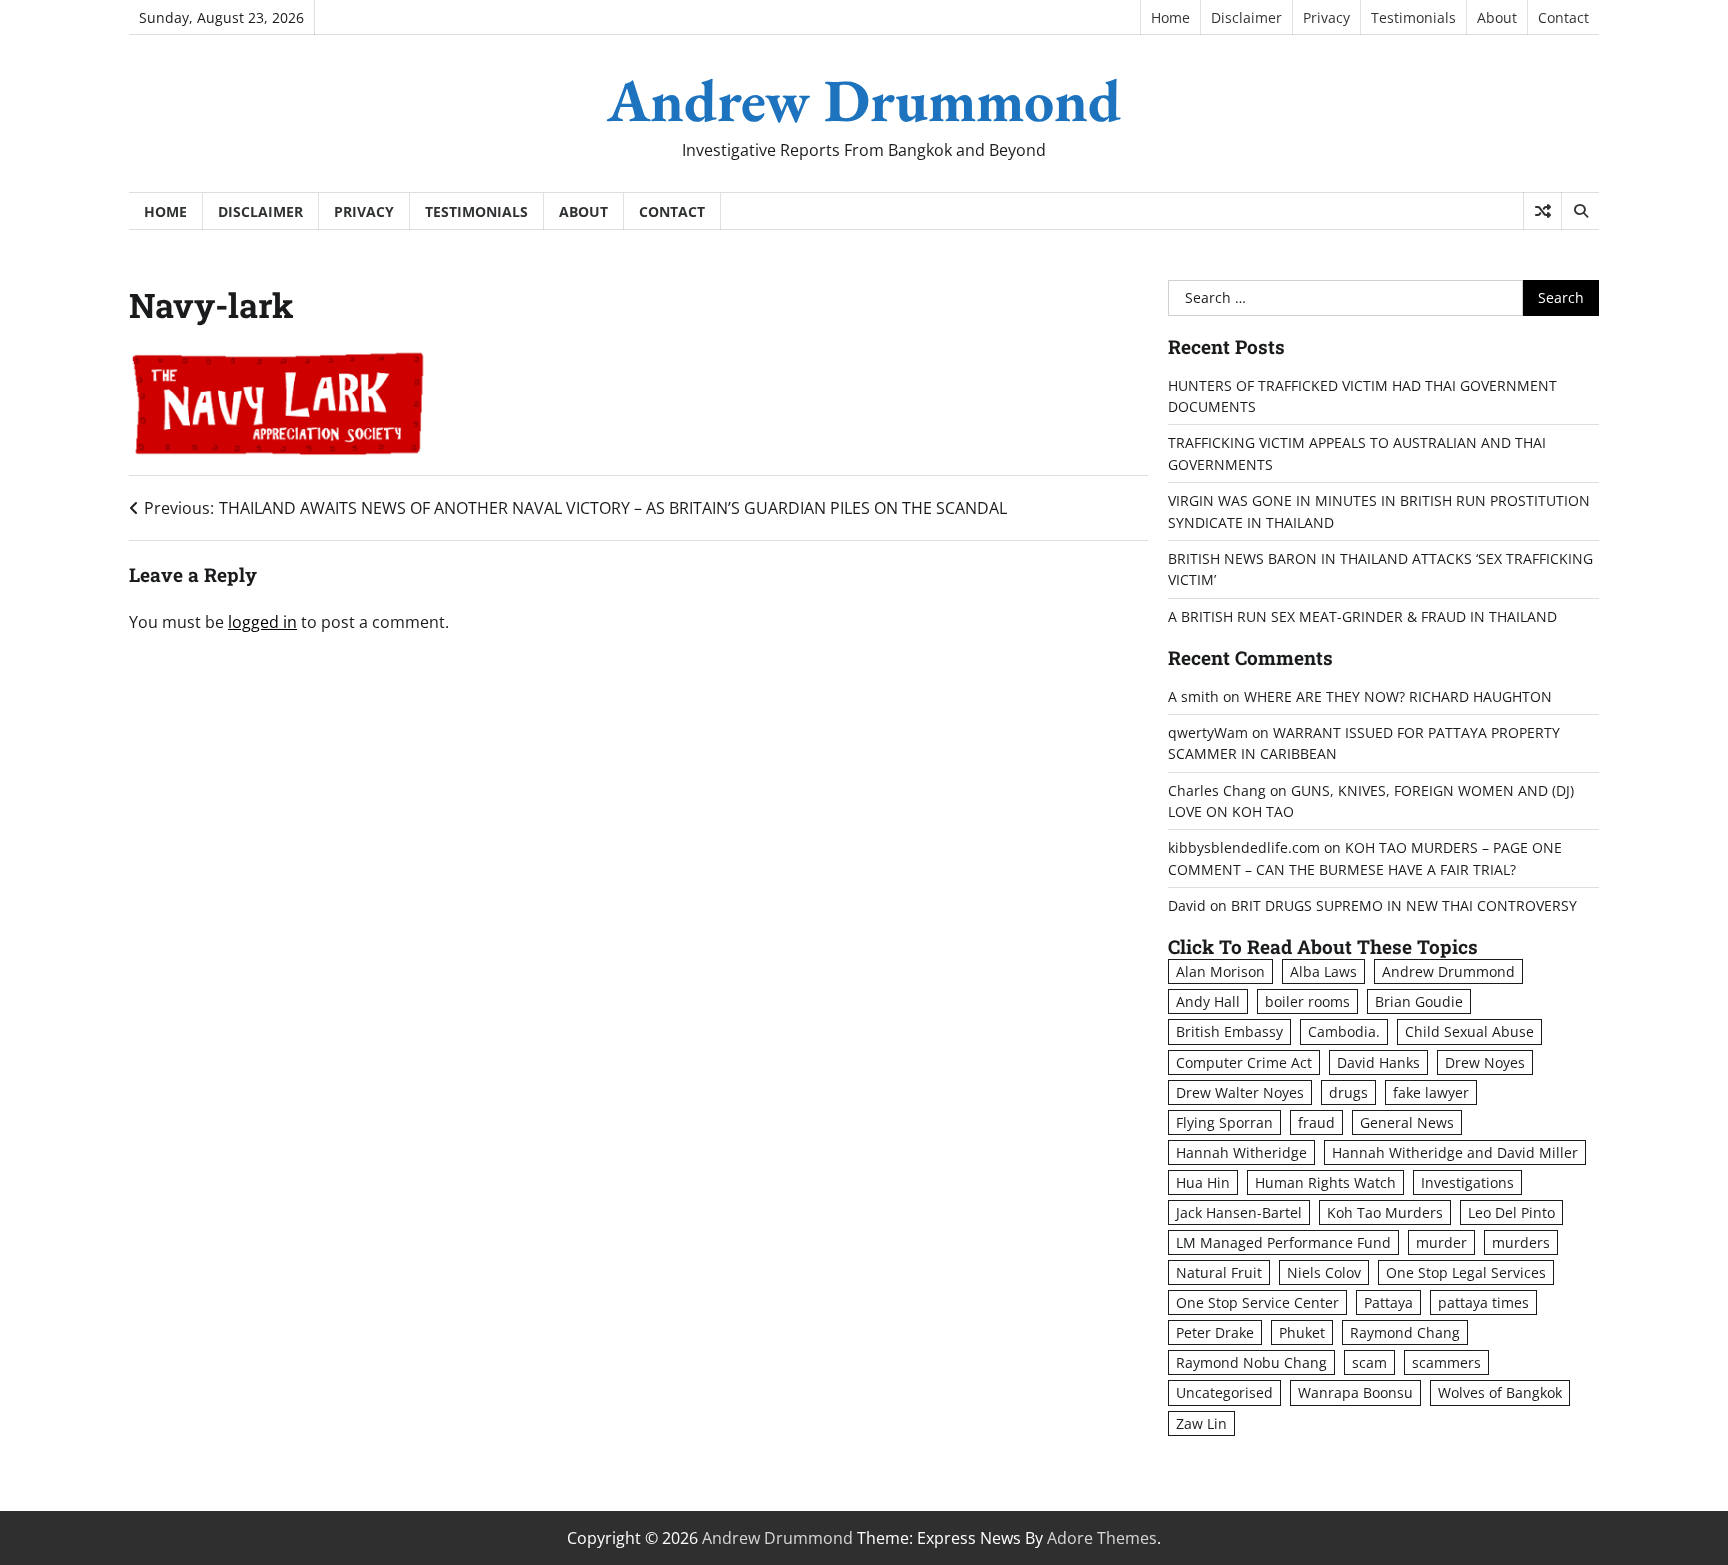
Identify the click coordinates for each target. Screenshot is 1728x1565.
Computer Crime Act (1244, 1062)
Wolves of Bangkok (1500, 1392)
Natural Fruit (1219, 1272)
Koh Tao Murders (1385, 1212)
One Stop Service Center (1257, 1302)
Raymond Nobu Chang (1251, 1362)
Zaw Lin (1201, 1423)
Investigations (1467, 1182)
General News (1407, 1122)
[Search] (1580, 211)
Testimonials (1413, 17)
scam (1369, 1362)
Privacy (1326, 17)
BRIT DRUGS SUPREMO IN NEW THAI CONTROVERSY (1404, 905)
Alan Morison (1220, 971)
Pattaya (1388, 1302)
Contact (1563, 17)
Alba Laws (1323, 971)
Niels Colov (1324, 1272)
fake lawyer (1431, 1092)
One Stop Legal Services (1466, 1272)
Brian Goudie (1419, 1001)
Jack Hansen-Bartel (1239, 1212)
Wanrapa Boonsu (1355, 1392)
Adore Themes (1102, 1538)
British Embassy (1229, 1031)
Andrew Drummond (864, 100)
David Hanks (1378, 1062)
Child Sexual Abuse (1469, 1031)
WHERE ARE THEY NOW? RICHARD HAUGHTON (1398, 696)
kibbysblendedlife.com (1244, 847)
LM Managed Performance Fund (1283, 1242)
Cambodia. (1344, 1031)
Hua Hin (1203, 1182)
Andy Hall (1208, 1001)
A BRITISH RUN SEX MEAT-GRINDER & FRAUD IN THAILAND (1362, 616)
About (1497, 17)
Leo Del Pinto (1511, 1212)
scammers (1446, 1362)
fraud (1316, 1122)
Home (1170, 17)
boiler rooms (1307, 1001)
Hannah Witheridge (1241, 1152)
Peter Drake (1215, 1332)
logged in (262, 622)
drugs (1348, 1092)
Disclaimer (1246, 17)
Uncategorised (1224, 1392)
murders (1521, 1242)
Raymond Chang (1405, 1332)
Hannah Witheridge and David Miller (1455, 1152)
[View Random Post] (1542, 211)
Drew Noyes (1485, 1062)
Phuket (1302, 1332)
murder (1441, 1242)
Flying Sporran (1224, 1122)
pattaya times (1483, 1302)
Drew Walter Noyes (1240, 1092)
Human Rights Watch (1325, 1182)
